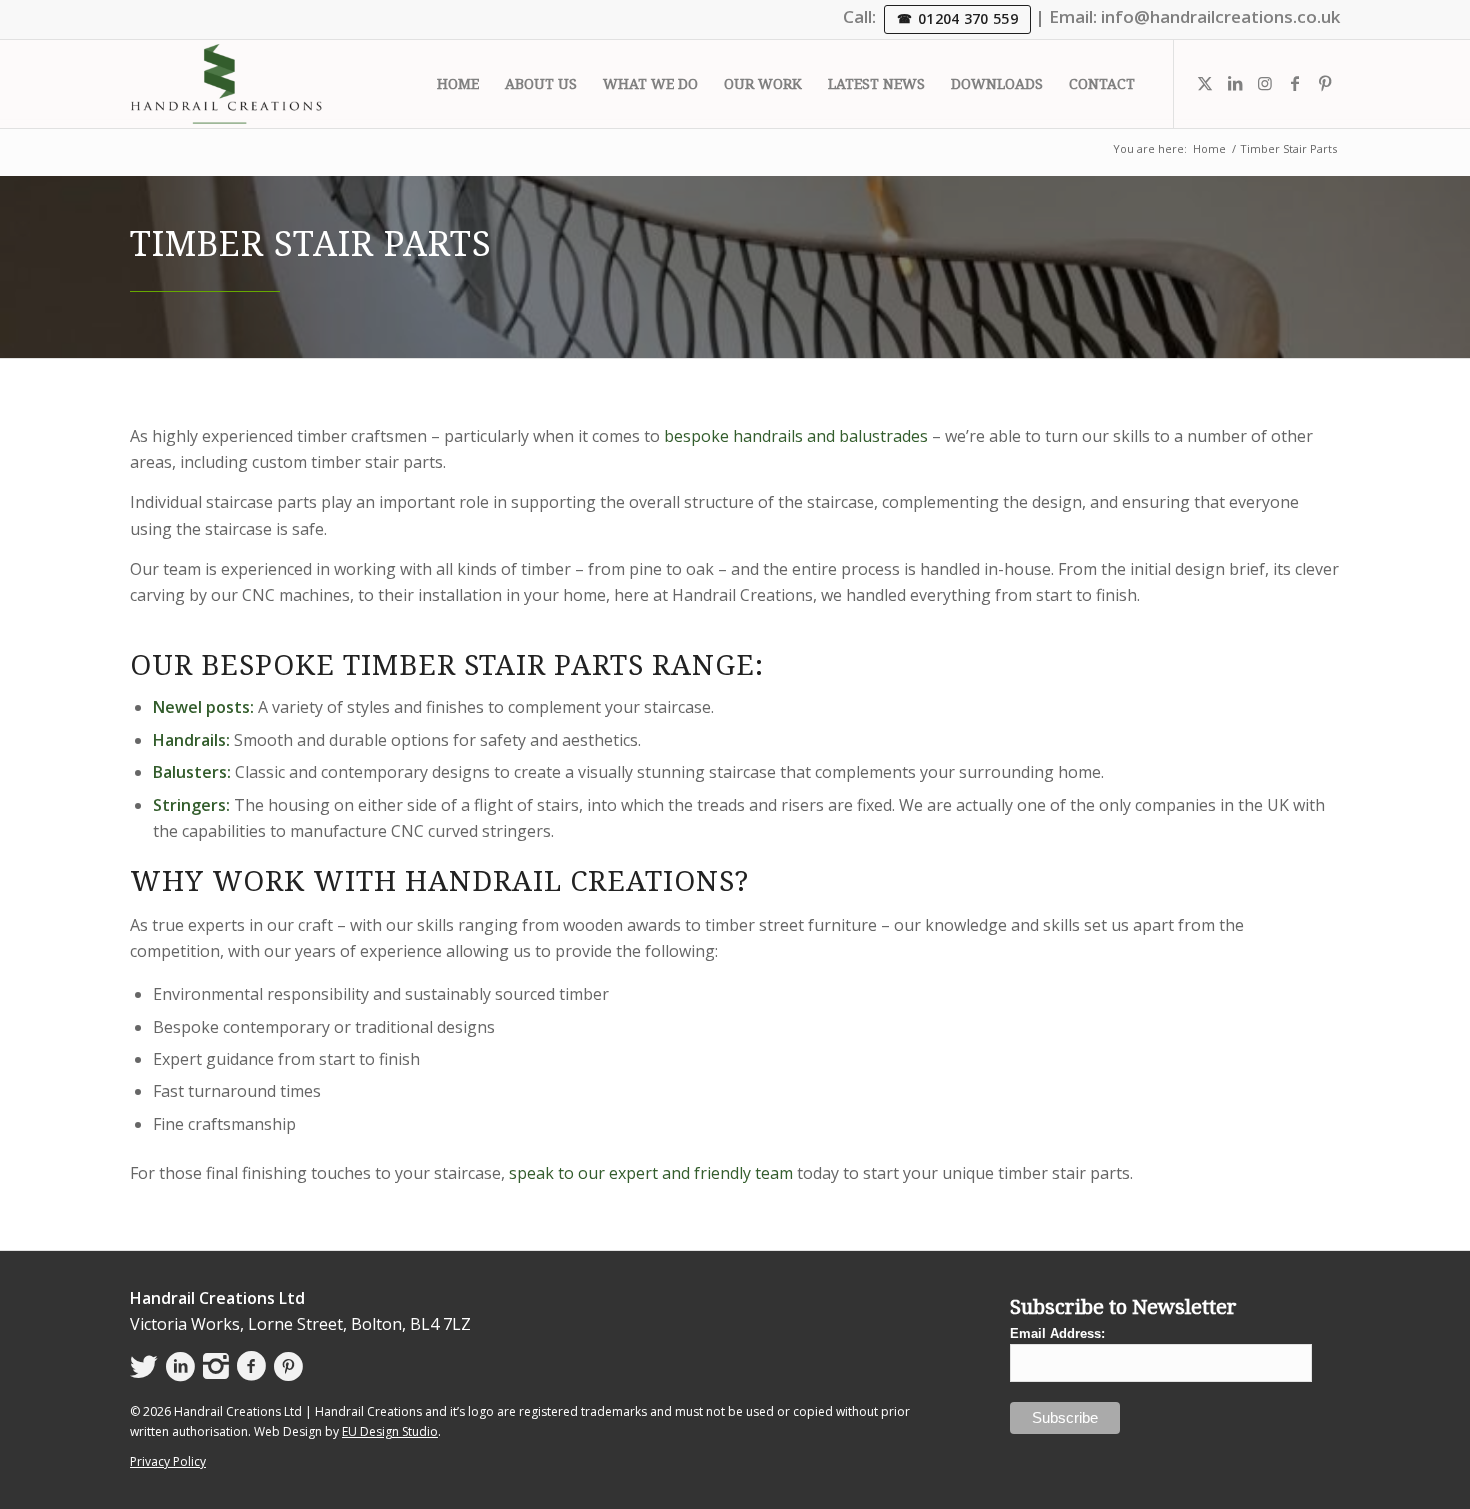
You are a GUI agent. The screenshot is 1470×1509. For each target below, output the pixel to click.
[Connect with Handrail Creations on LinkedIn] (180, 1366)
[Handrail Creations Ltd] (226, 84)
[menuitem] (458, 84)
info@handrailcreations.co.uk (1220, 16)
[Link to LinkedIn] (1235, 83)
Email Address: (1057, 1333)
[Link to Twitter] (1205, 83)
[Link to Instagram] (1265, 83)
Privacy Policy (168, 1461)
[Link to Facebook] (1295, 83)
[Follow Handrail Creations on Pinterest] (288, 1366)
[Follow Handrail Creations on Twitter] (144, 1366)
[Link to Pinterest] (1325, 83)
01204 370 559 (968, 18)
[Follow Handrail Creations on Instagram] (216, 1366)
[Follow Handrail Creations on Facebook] (251, 1366)
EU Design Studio (390, 1431)
